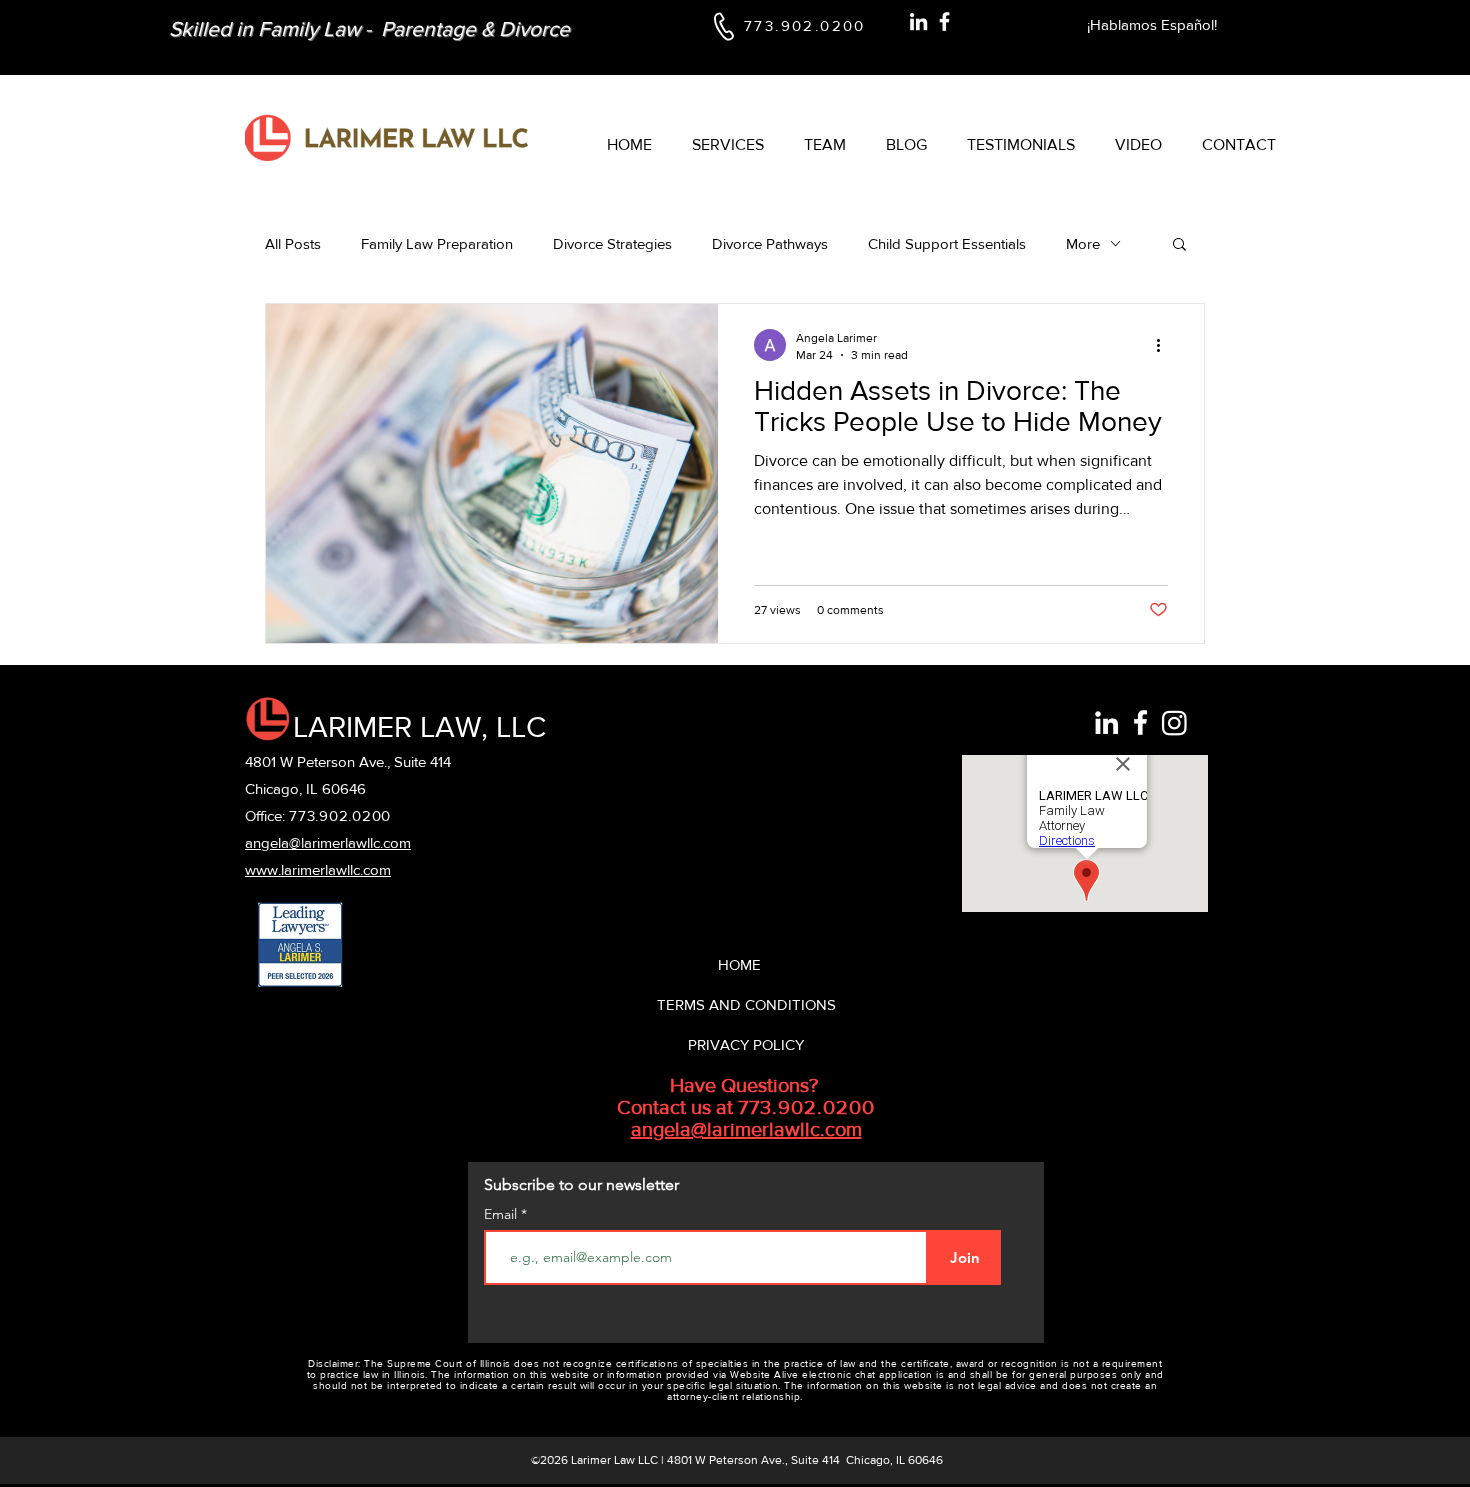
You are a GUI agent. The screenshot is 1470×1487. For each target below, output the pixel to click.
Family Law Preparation (437, 243)
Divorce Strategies (612, 243)
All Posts (293, 243)
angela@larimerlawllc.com (746, 1129)
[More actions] (1165, 345)
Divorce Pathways (770, 243)
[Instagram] (1174, 722)
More (1083, 243)
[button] (1179, 245)
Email (502, 1214)
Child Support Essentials (947, 243)
